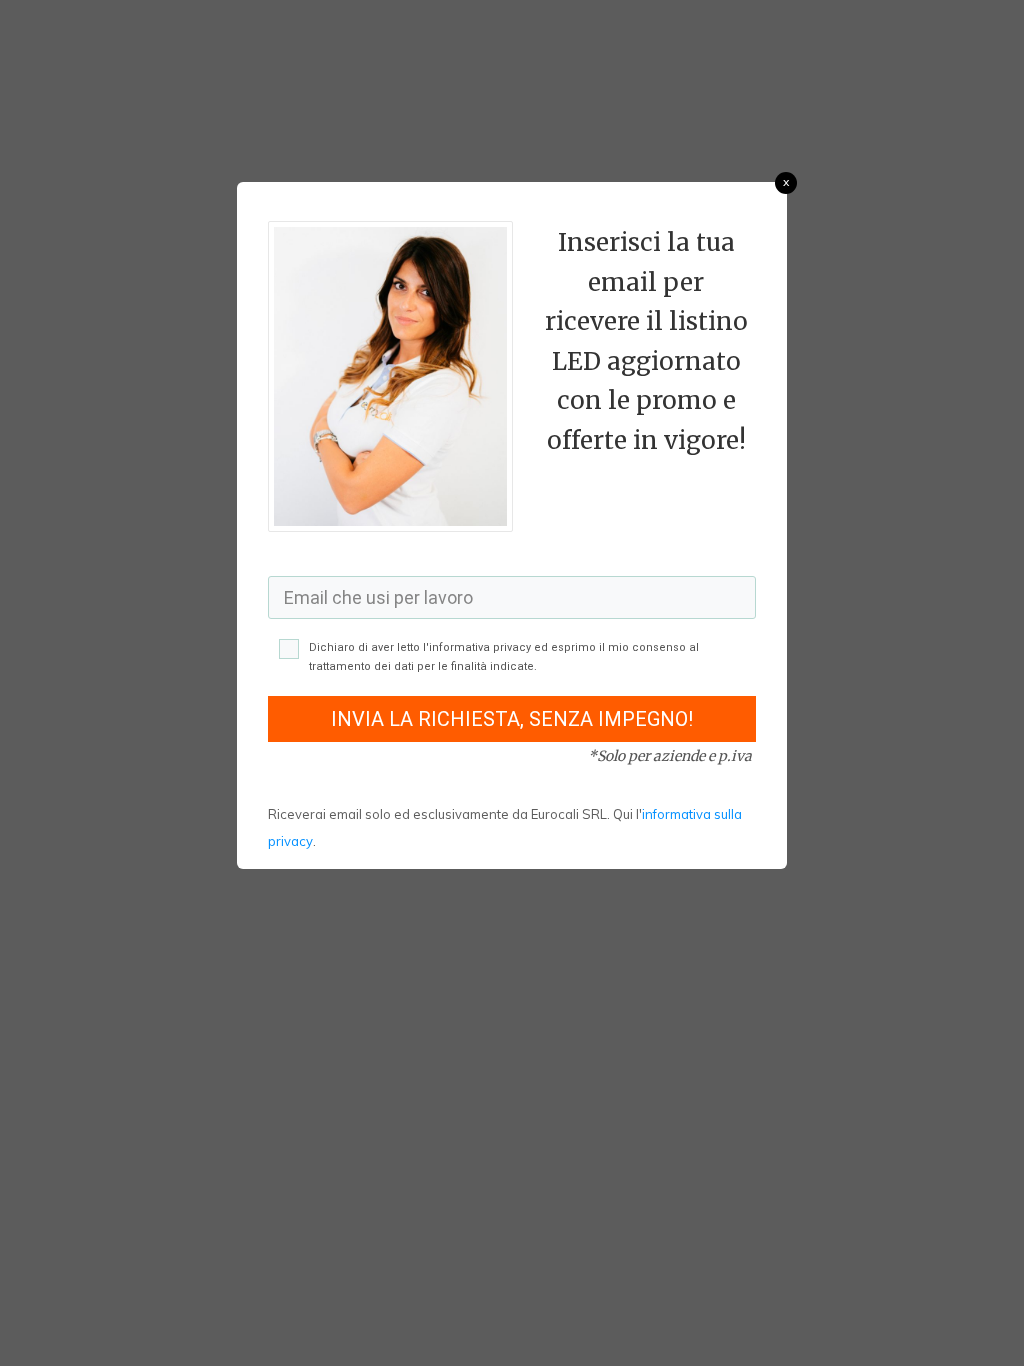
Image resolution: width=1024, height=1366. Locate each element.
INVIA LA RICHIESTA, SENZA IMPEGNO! (512, 719)
